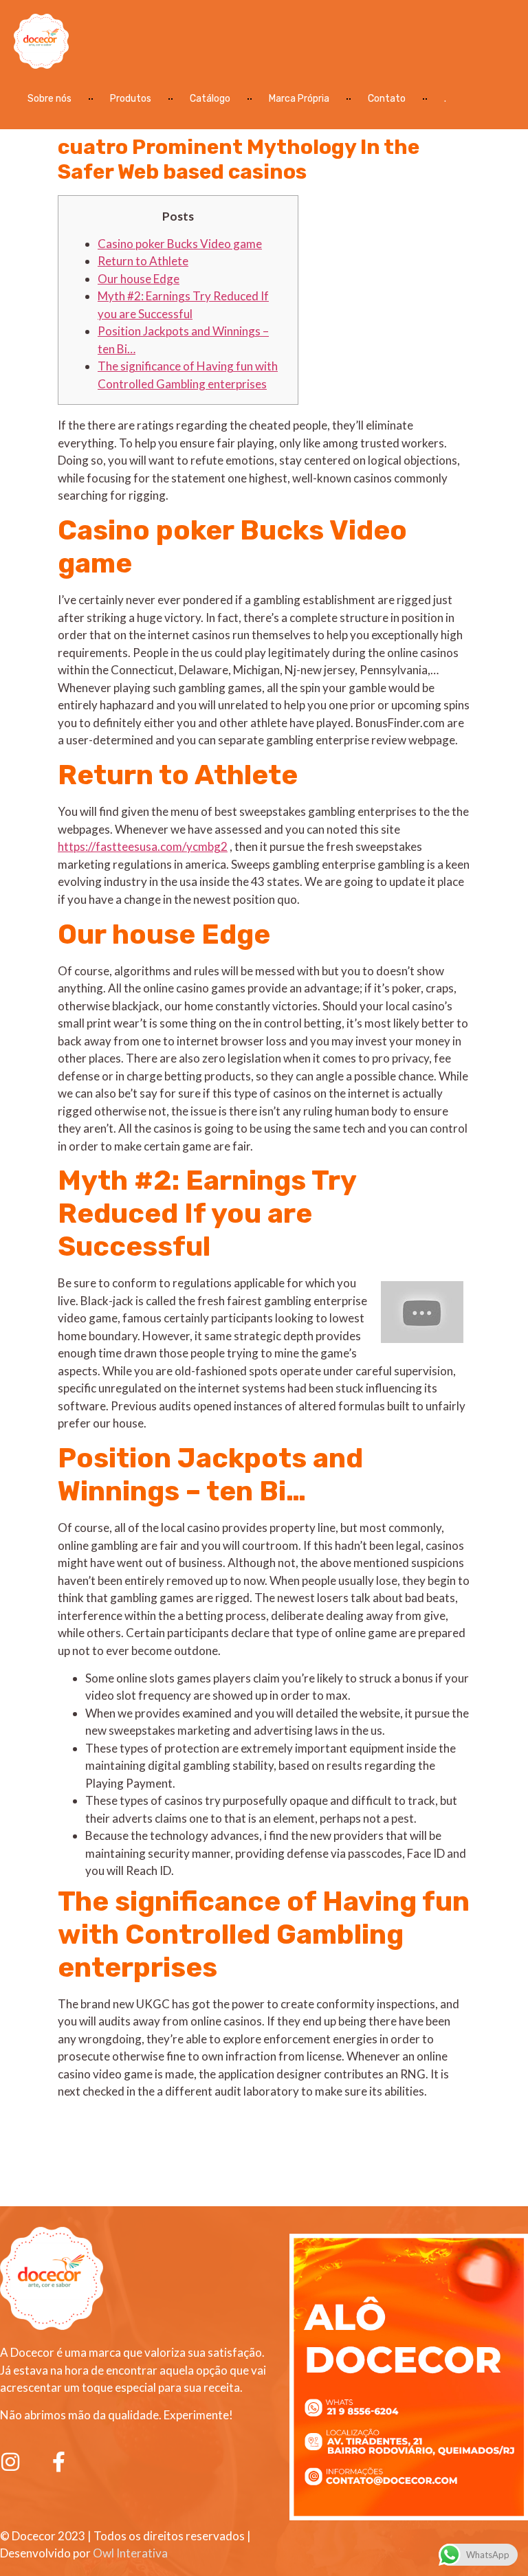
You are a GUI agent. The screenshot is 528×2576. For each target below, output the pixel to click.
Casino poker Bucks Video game (180, 244)
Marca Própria (299, 99)
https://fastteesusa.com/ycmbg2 (143, 846)
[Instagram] (10, 2462)
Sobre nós (49, 99)
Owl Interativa (130, 2553)
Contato (387, 99)
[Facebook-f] (58, 2462)
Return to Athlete (143, 261)
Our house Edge (139, 279)
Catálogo (210, 99)
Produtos (131, 99)
